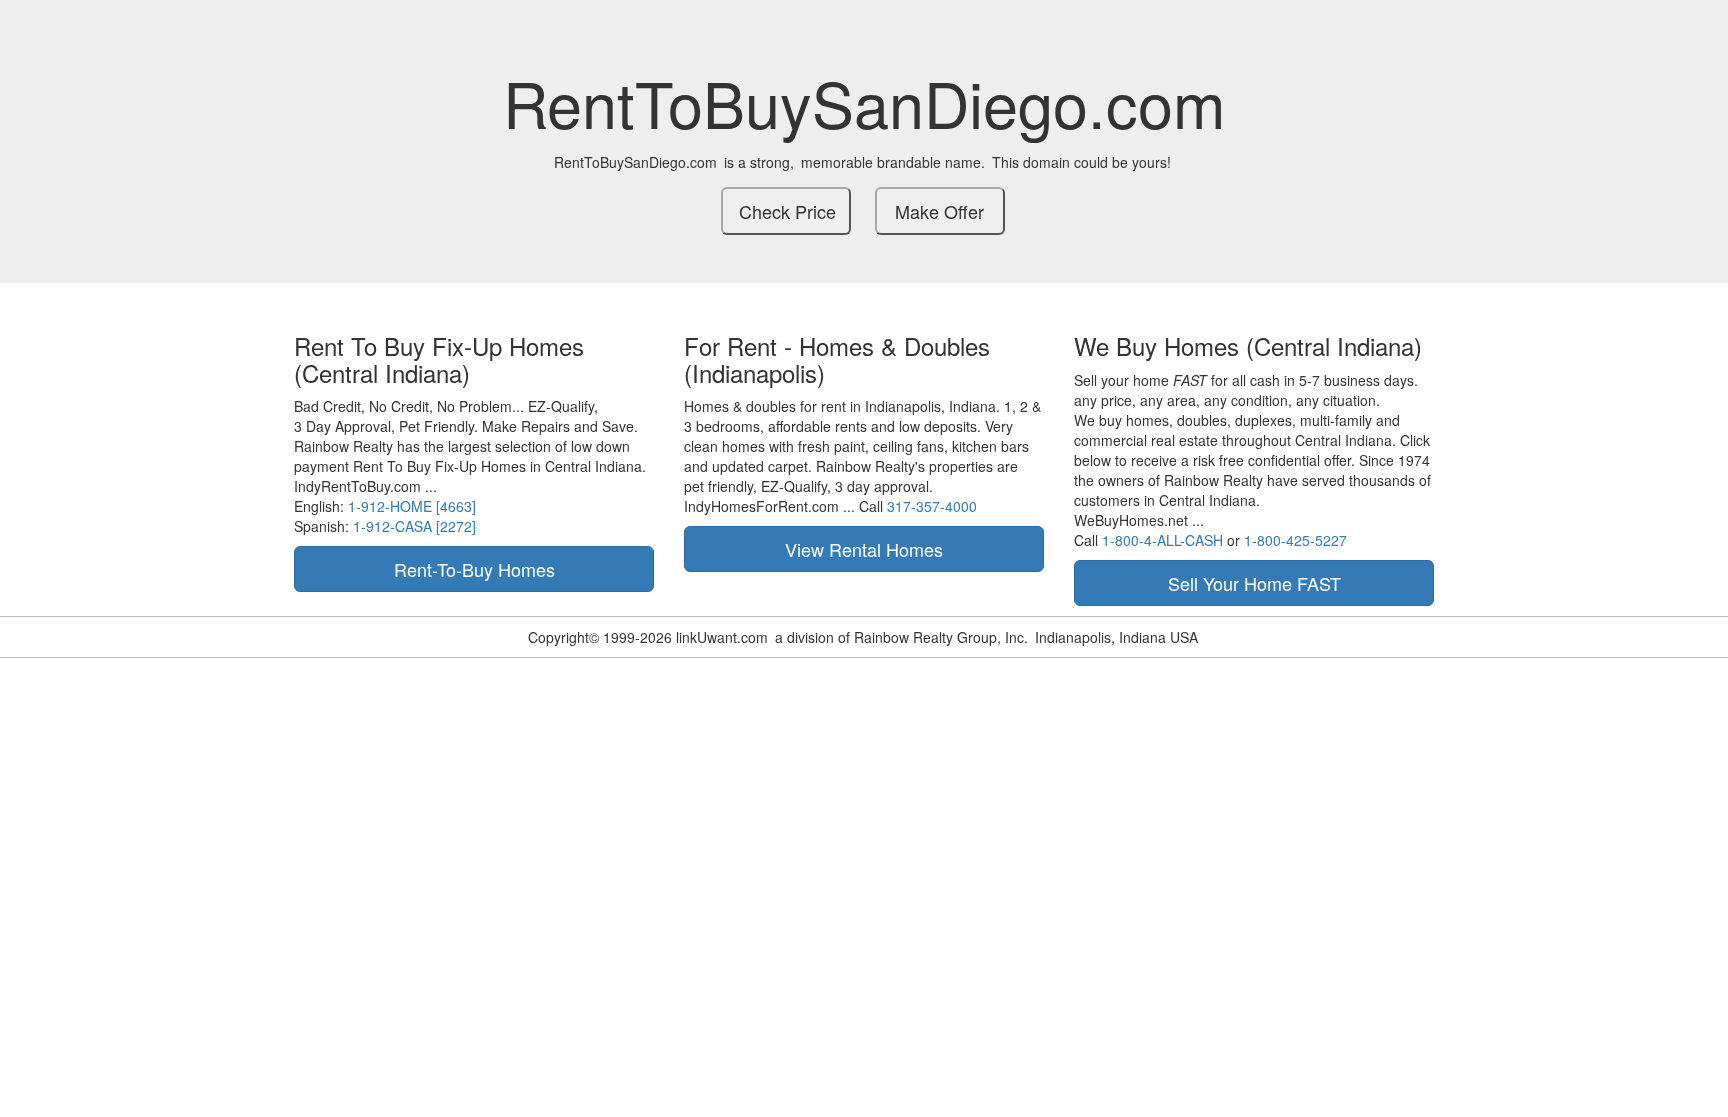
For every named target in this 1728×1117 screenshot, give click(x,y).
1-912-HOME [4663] (412, 506)
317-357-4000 (932, 506)
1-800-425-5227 (1295, 540)
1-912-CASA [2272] (414, 526)
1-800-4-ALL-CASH (1162, 540)
